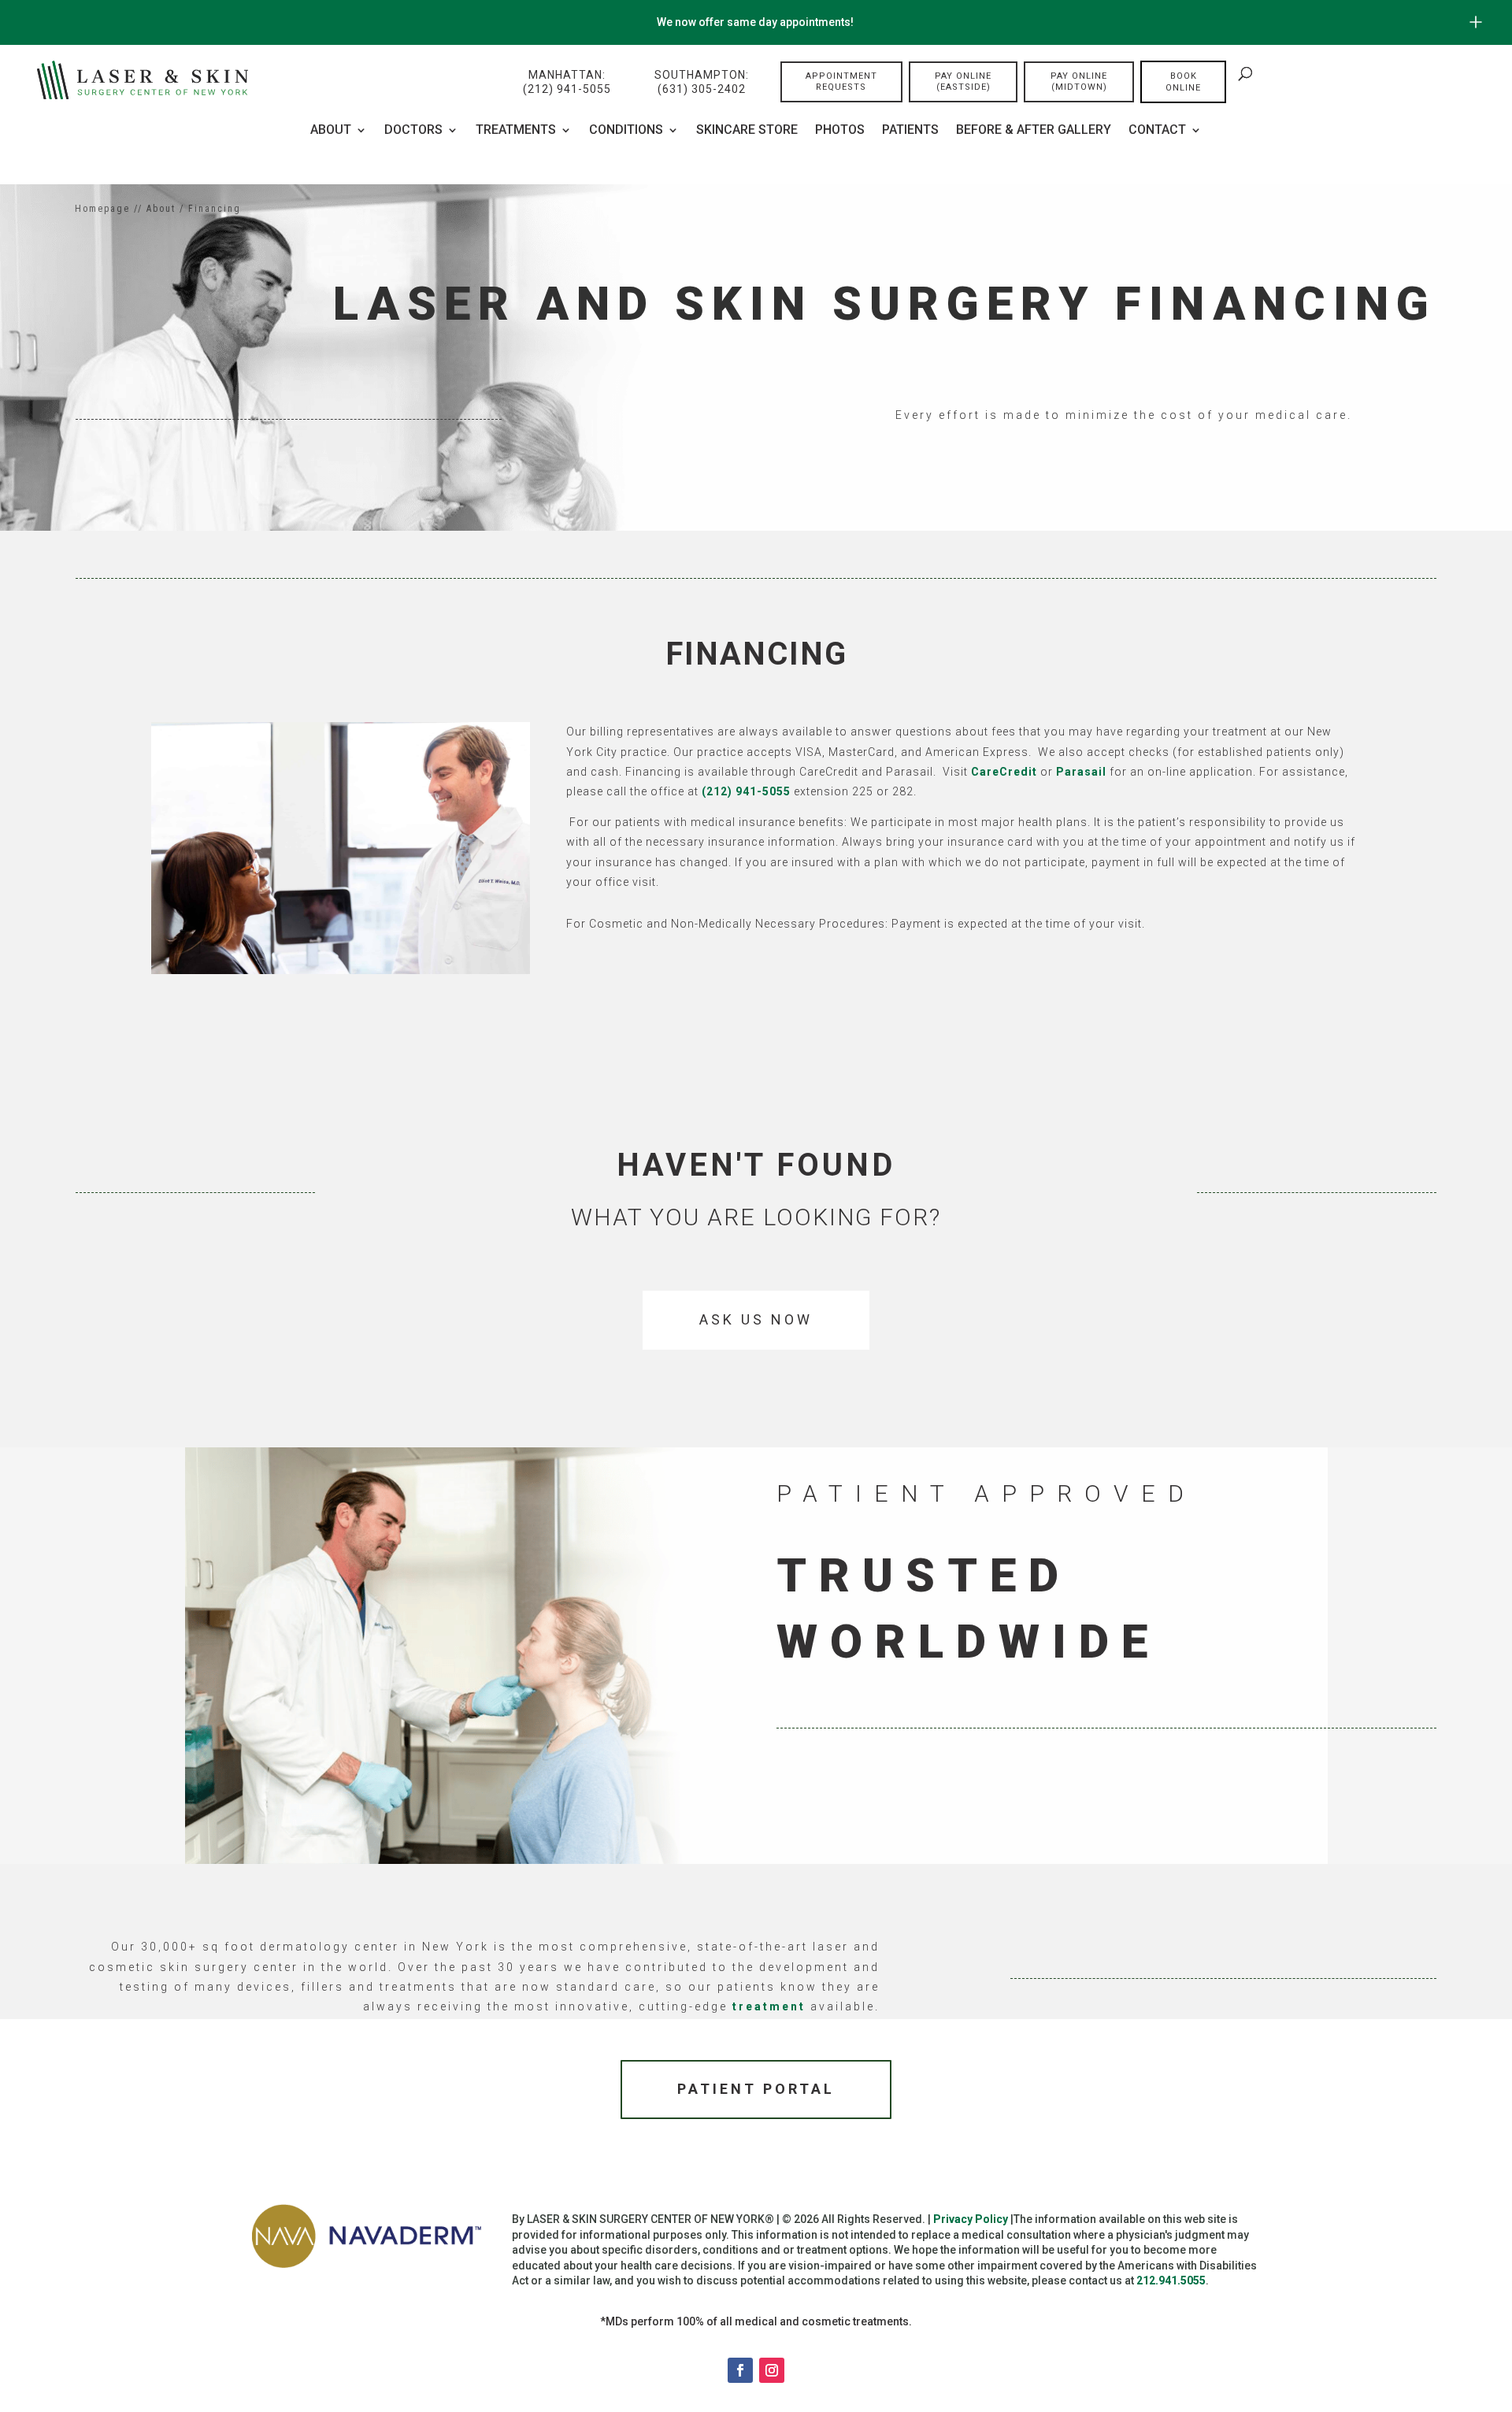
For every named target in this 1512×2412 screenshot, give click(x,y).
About (331, 131)
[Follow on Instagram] (772, 2370)
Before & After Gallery (1034, 131)
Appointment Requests (841, 82)
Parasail (1081, 772)
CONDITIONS (626, 131)
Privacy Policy (971, 2219)
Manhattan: (567, 82)
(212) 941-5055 (746, 791)
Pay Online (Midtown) (1079, 82)
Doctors (413, 131)
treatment (769, 2006)
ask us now (756, 1319)
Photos (840, 131)
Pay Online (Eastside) (963, 82)
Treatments (516, 131)
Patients (910, 131)
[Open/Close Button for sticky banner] (1476, 22)
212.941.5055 (1171, 2280)
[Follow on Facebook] (740, 2370)
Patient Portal (756, 2089)
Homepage (102, 209)
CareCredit (1004, 772)
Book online (1183, 82)
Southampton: (702, 82)
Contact (1157, 131)
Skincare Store (747, 131)
